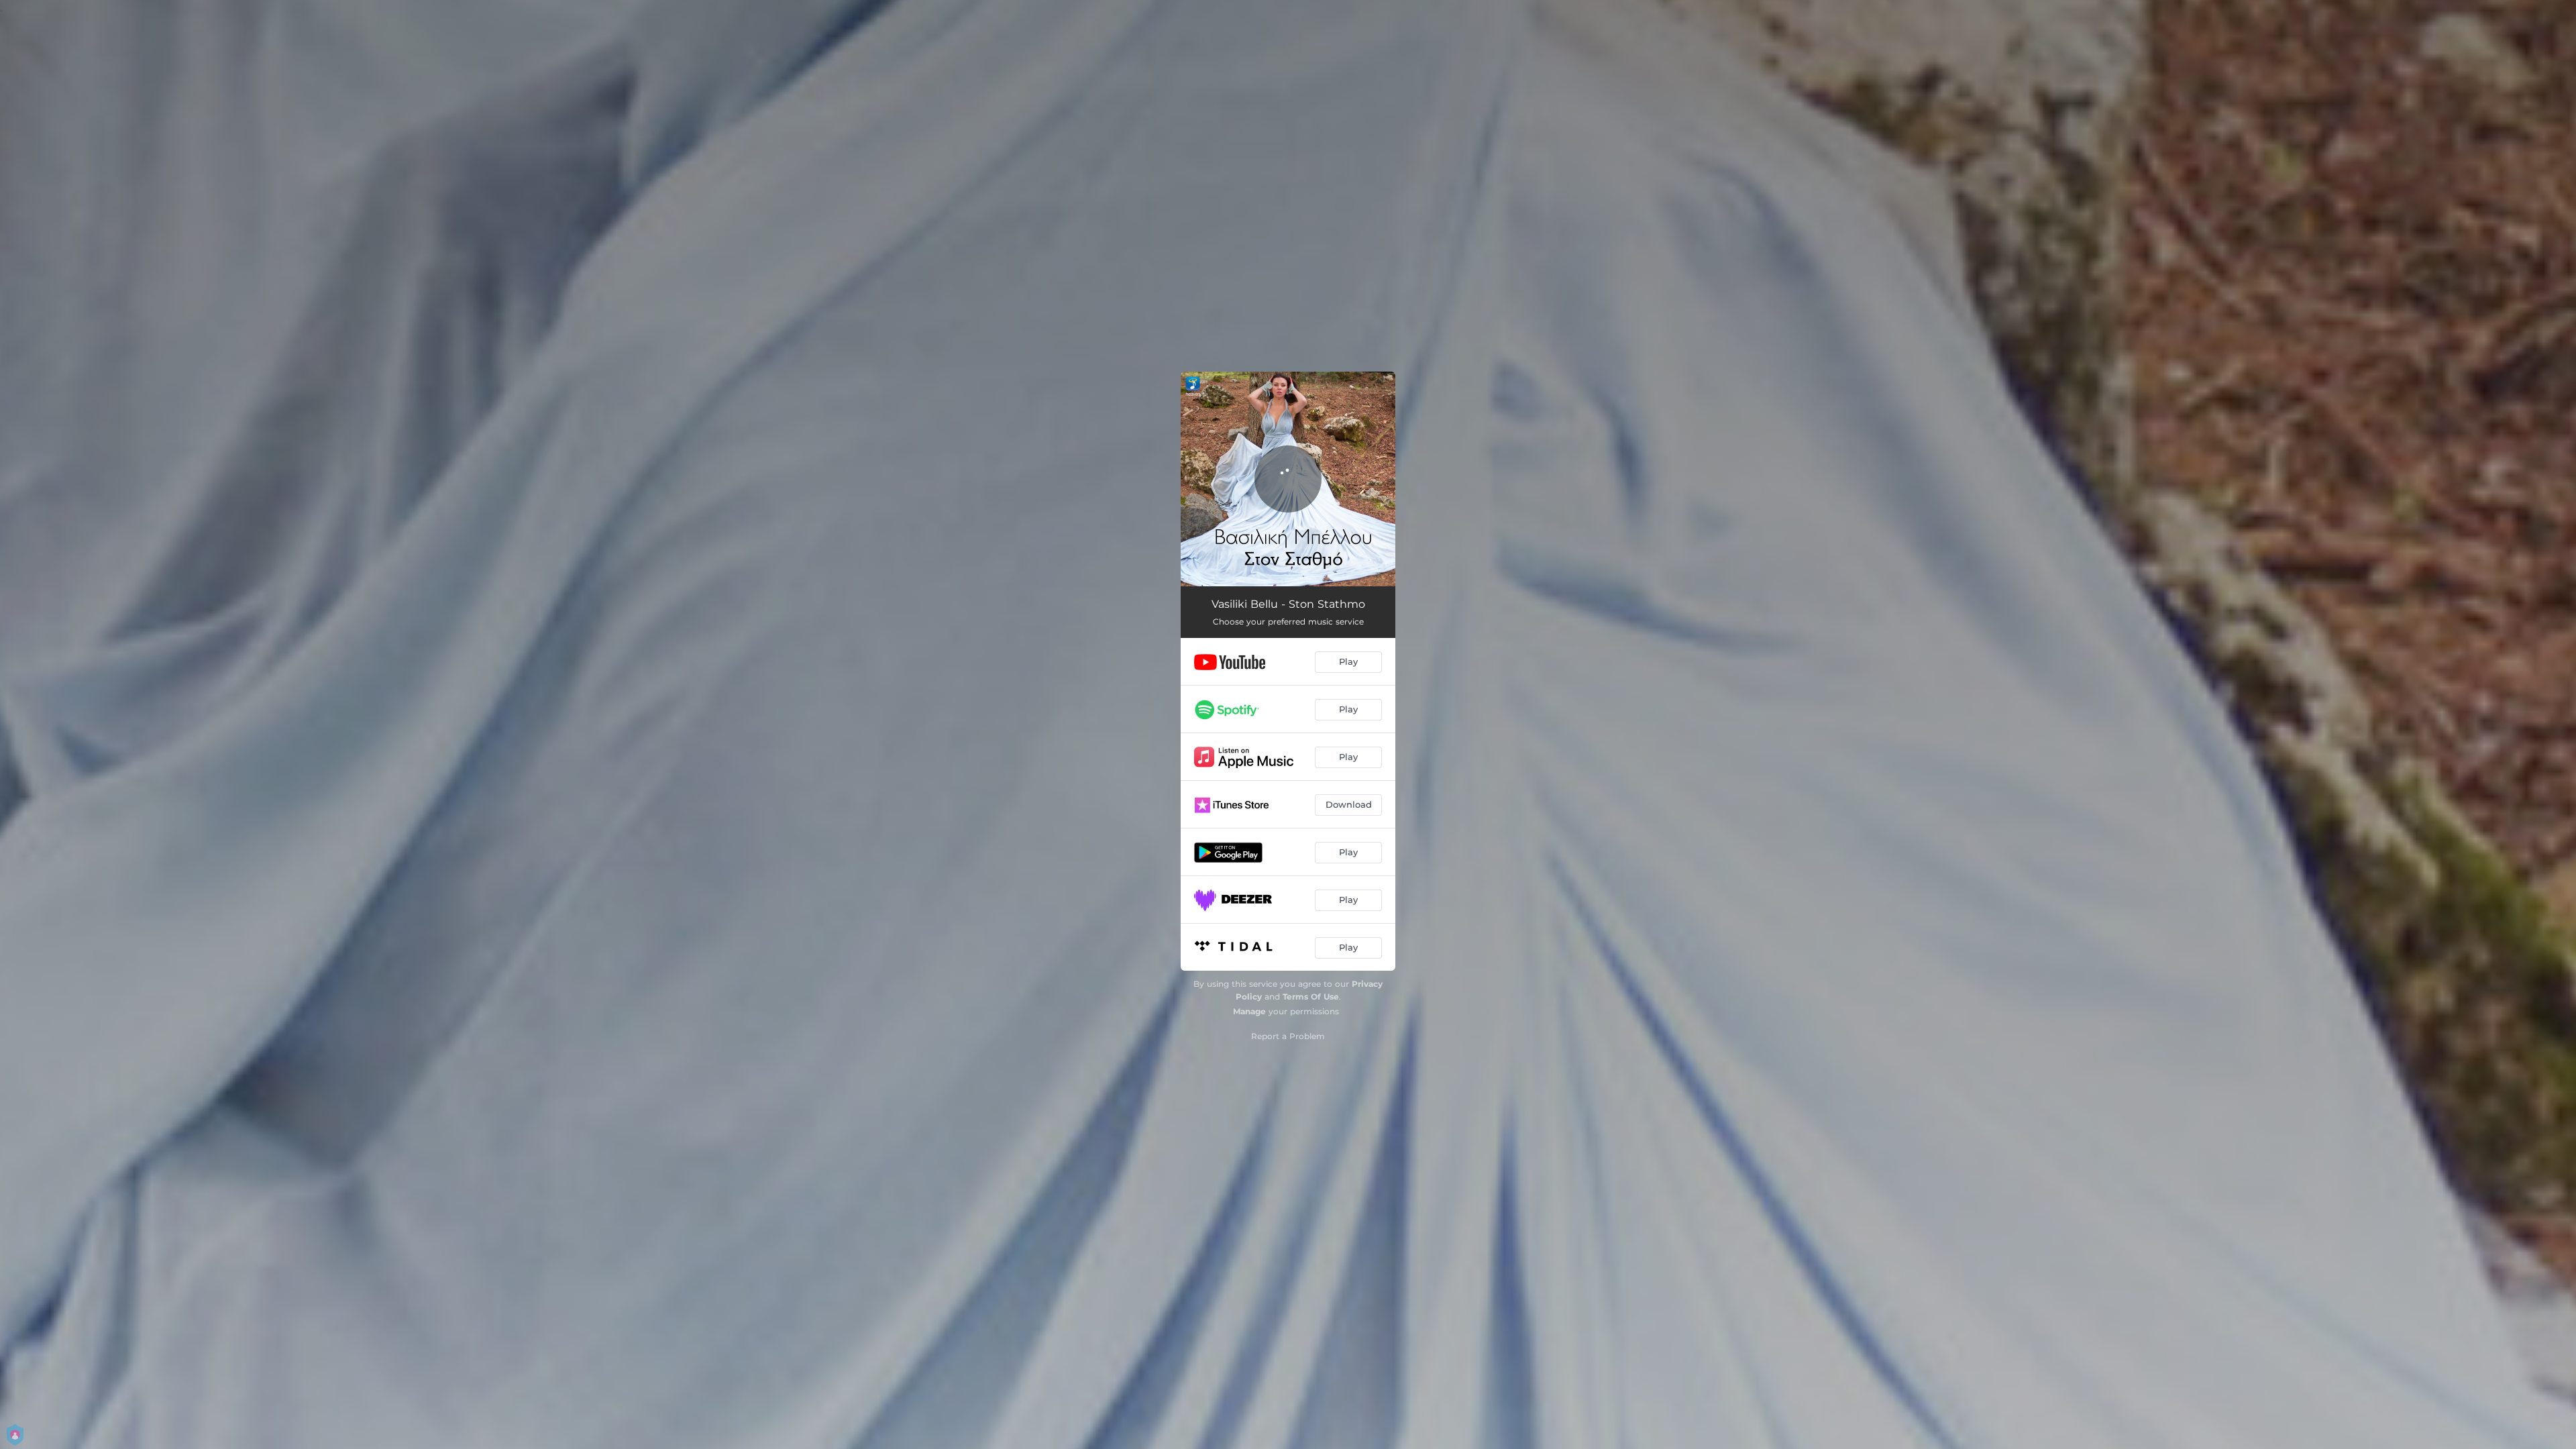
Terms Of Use (1311, 997)
